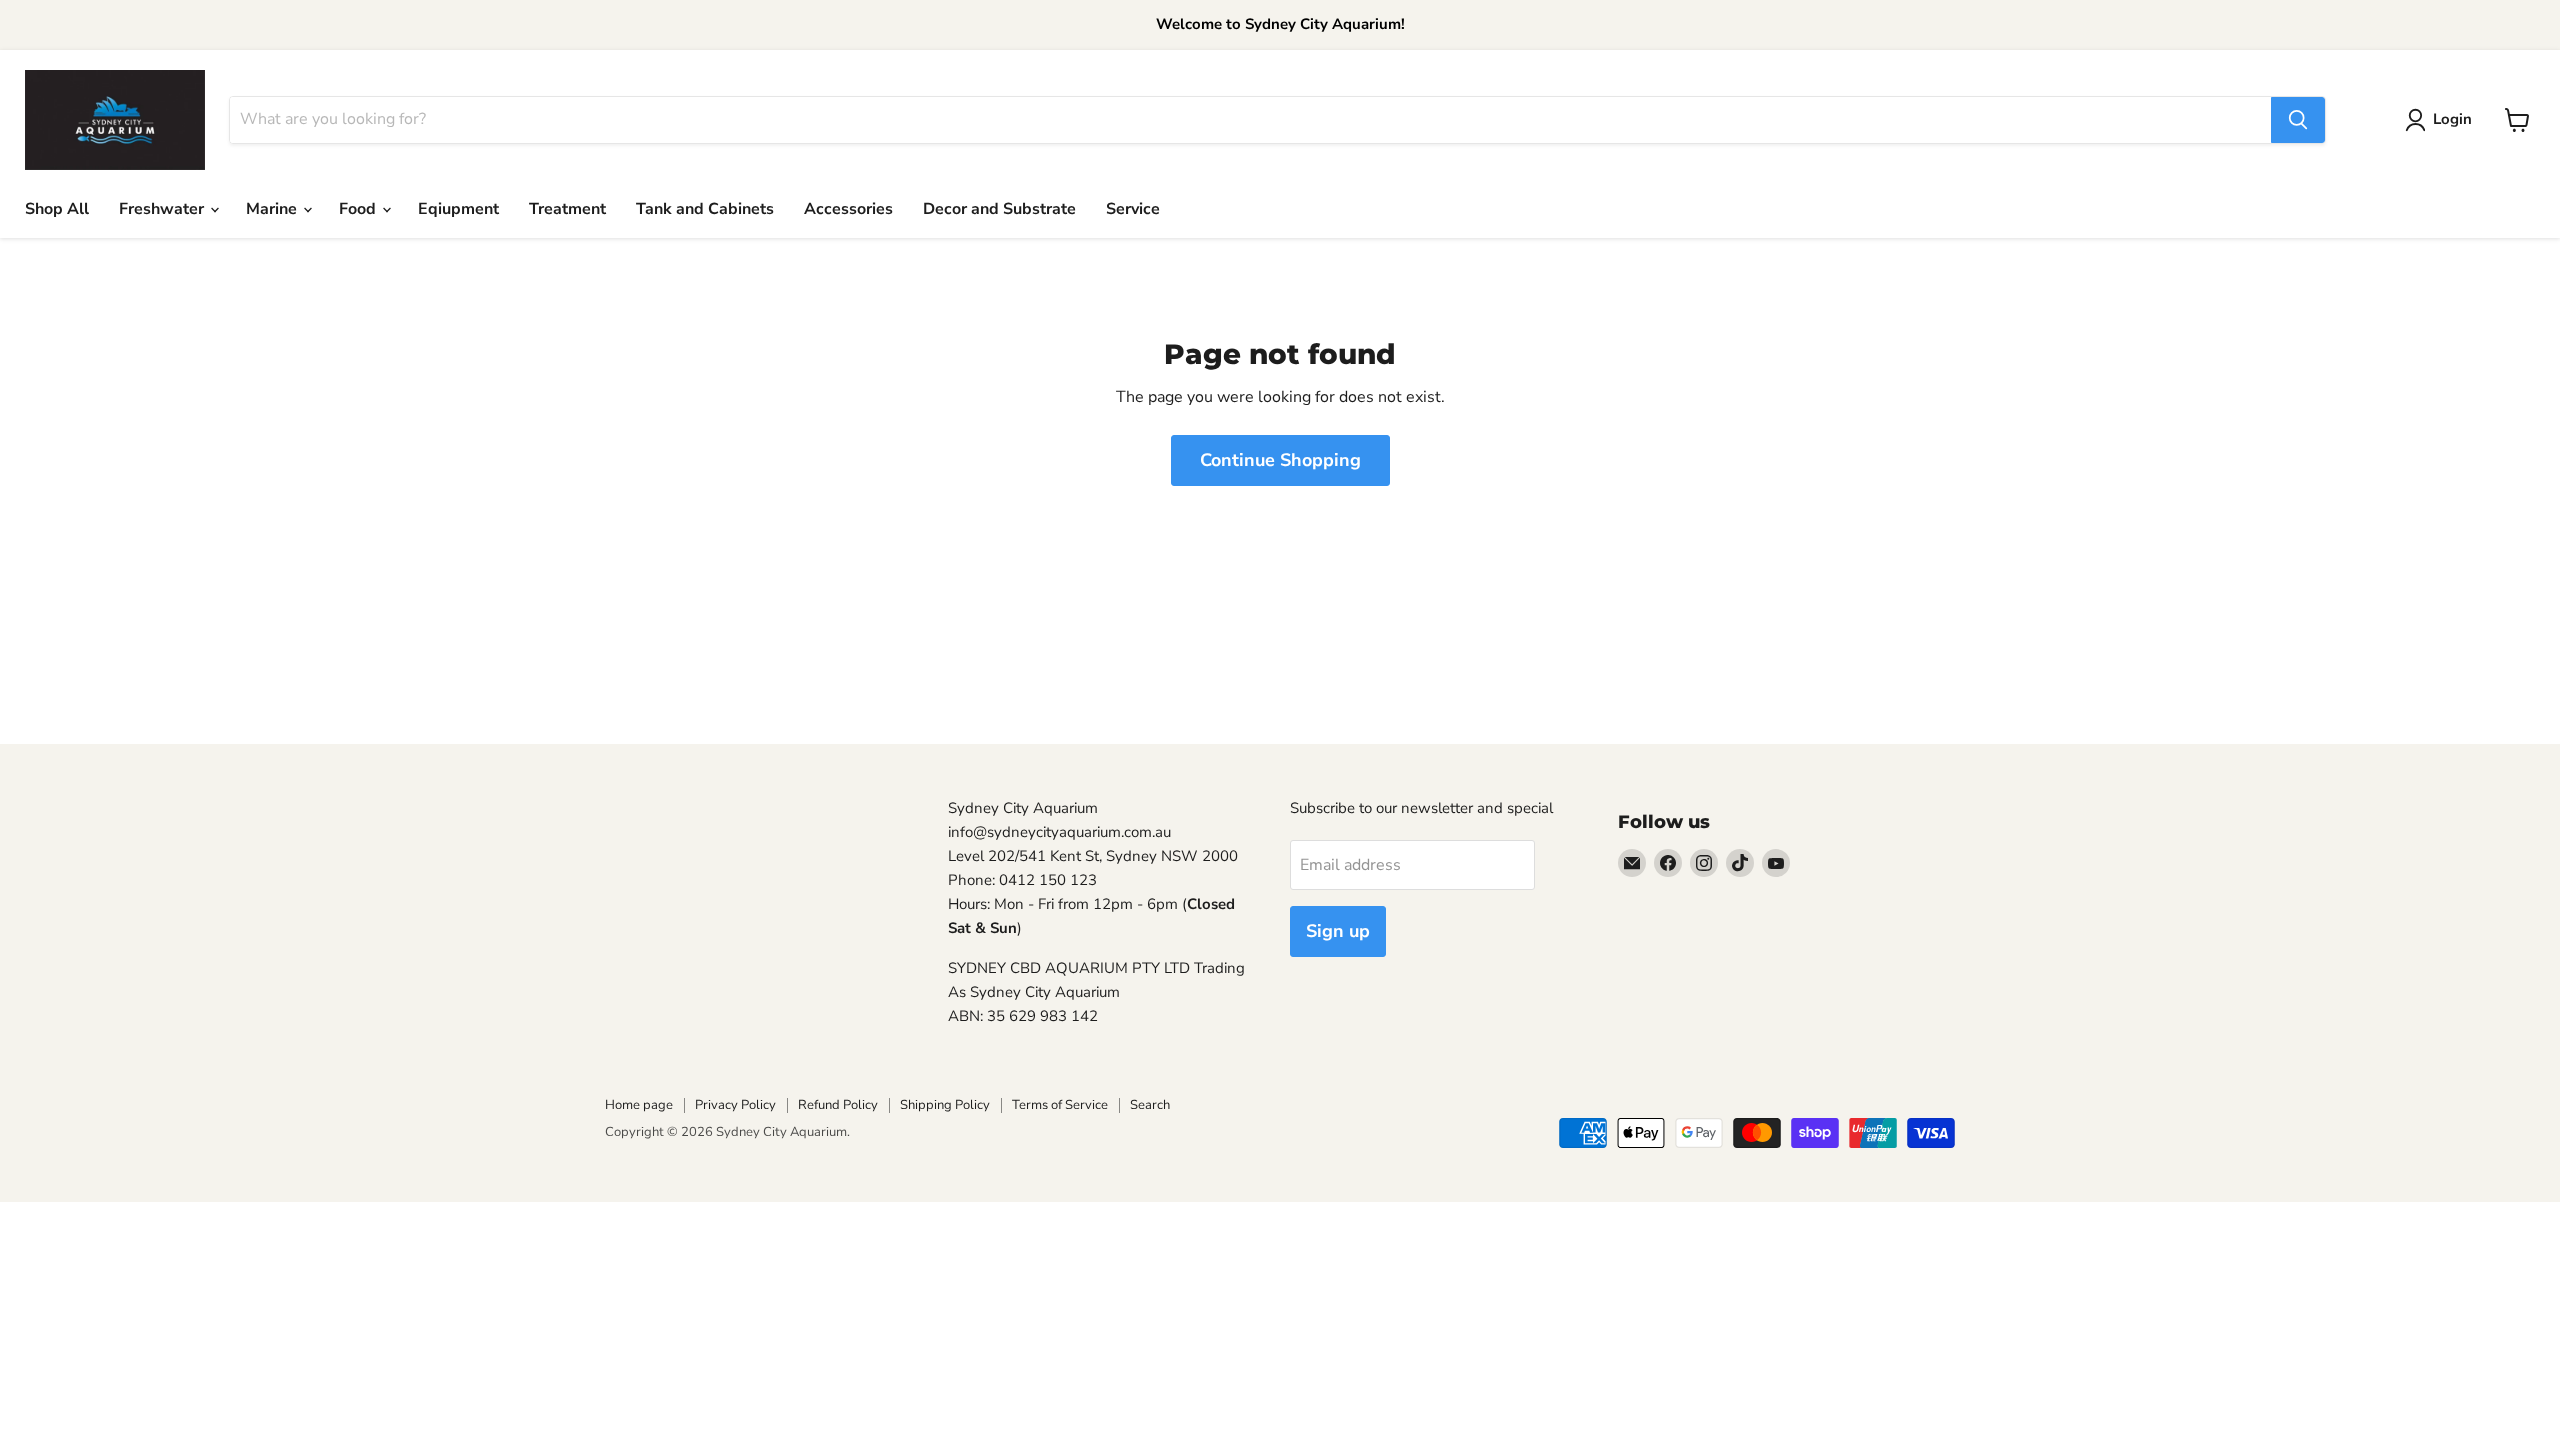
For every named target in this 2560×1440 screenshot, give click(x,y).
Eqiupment (458, 209)
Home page (639, 1105)
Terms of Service (1060, 1105)
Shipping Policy (945, 1105)
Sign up (1338, 931)
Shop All (57, 209)
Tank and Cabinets (705, 209)
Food (359, 209)
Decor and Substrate (999, 209)
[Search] (2298, 120)
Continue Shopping (1280, 460)
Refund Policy (838, 1105)
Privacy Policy (735, 1105)
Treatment (567, 209)
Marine (273, 209)
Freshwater (163, 209)
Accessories (848, 209)
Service (1133, 209)
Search (1150, 1105)
